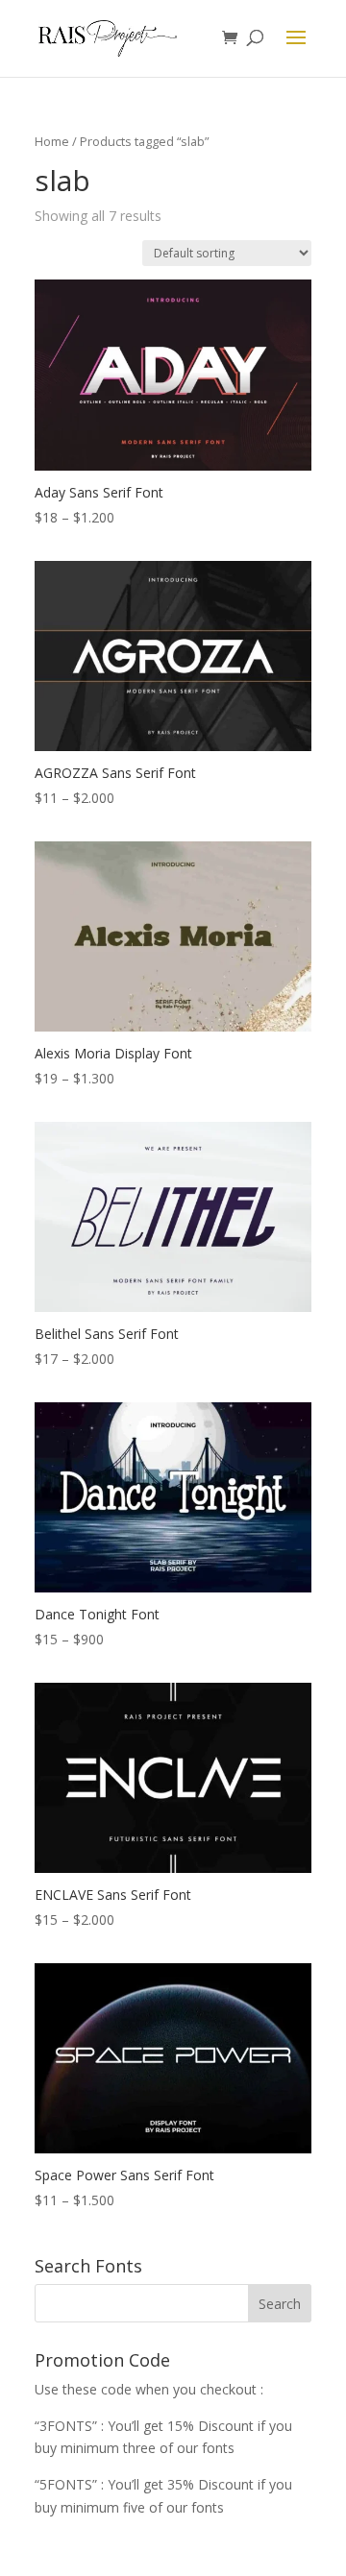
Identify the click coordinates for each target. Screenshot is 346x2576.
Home (52, 141)
